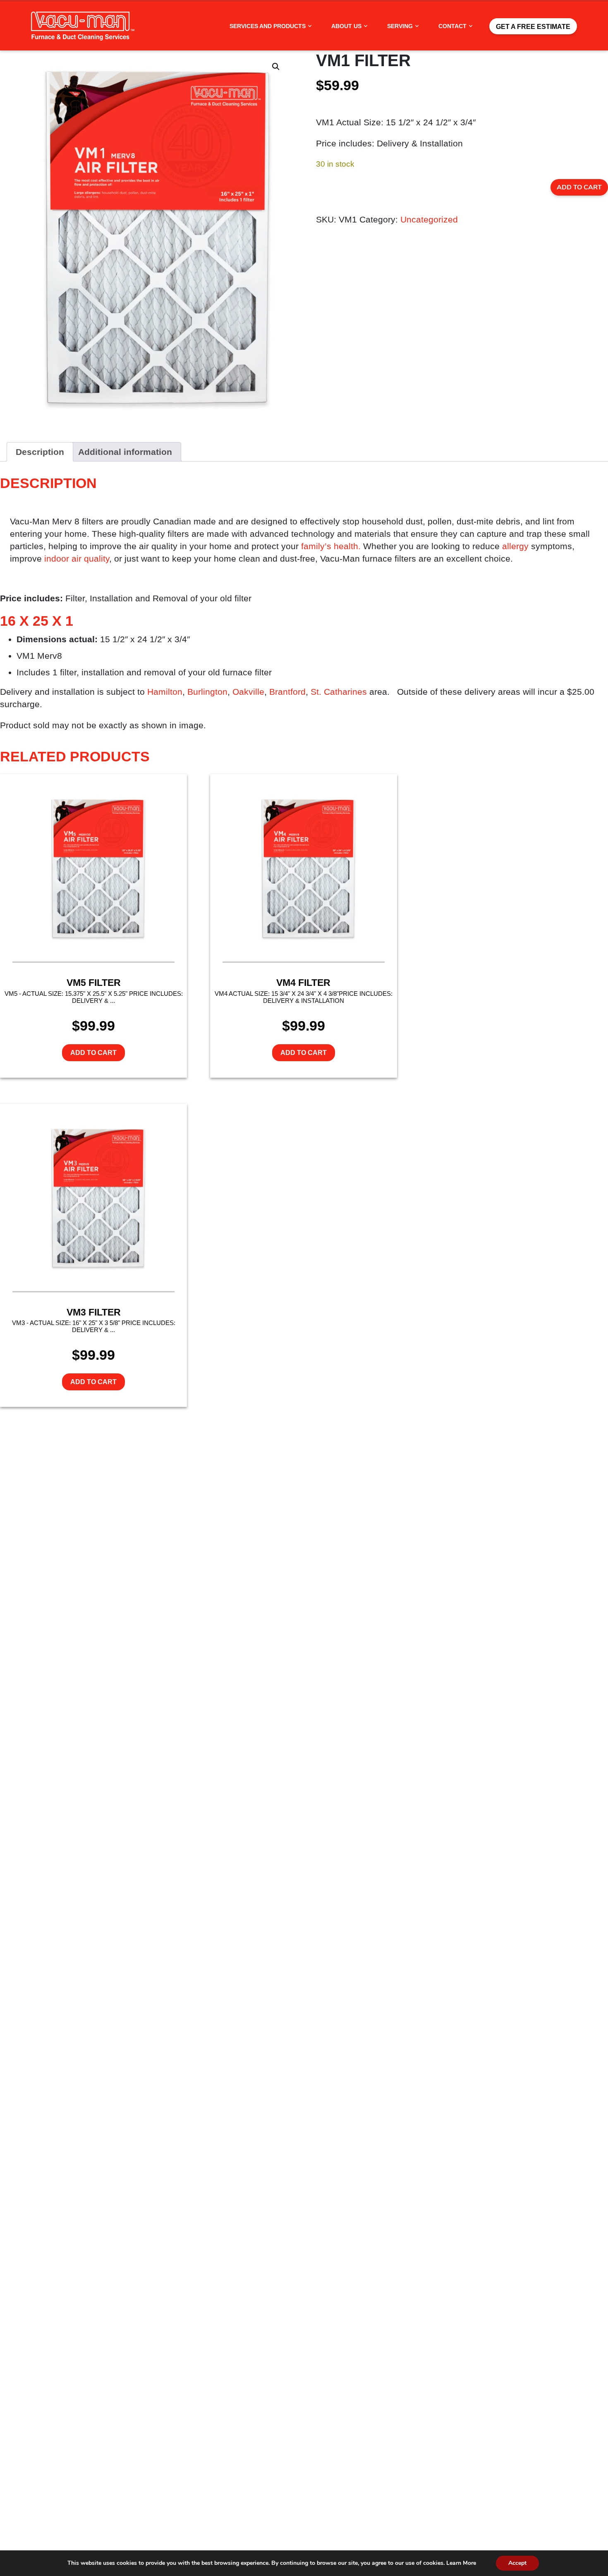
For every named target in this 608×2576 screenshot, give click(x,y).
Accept (517, 2563)
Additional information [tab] (125, 452)
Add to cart (579, 187)
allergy (515, 546)
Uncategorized (429, 219)
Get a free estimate (533, 27)
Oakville (248, 692)
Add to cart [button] (93, 1053)
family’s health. (331, 546)
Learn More (461, 2563)
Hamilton (165, 692)
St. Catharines (339, 692)
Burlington (207, 692)
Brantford (287, 692)
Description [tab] (40, 452)
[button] (276, 67)
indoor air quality (77, 558)
